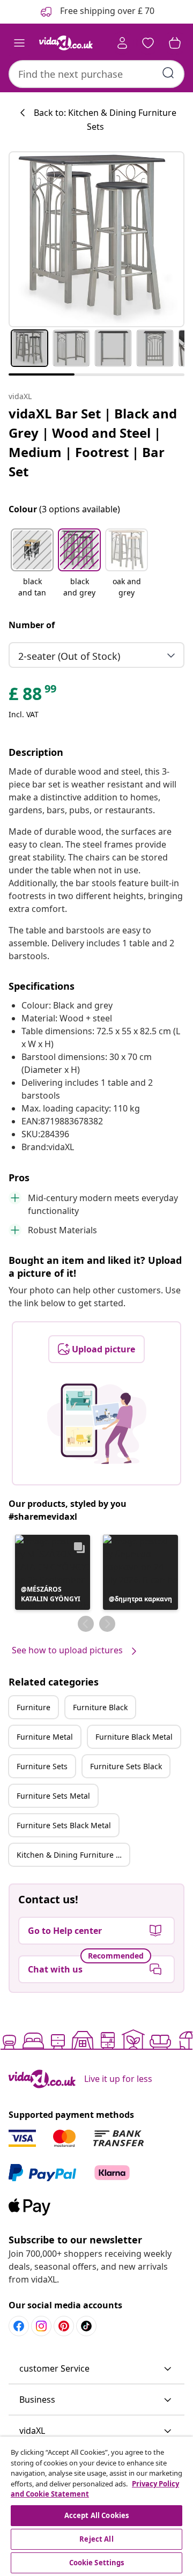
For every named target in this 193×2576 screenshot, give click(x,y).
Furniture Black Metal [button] (134, 1737)
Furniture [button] (34, 1707)
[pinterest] (64, 2326)
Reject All (96, 2539)
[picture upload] (97, 1424)
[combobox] (96, 74)
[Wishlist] (148, 43)
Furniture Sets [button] (42, 1766)
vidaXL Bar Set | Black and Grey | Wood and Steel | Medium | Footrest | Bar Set (93, 442)
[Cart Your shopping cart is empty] (175, 43)
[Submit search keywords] (168, 73)
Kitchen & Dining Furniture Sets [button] (73, 1855)
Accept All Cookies (96, 2515)
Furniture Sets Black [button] (126, 1766)
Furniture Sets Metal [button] (53, 1796)
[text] (33, 696)
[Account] (122, 43)
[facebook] (19, 2326)
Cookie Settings (97, 2563)
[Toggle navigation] (19, 43)
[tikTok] (86, 2326)
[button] (32, 564)
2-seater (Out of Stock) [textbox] (69, 656)
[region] (96, 2506)
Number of (32, 625)
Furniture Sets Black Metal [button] (64, 1825)
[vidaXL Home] (66, 43)
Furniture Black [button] (100, 1707)
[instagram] (41, 2326)
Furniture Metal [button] (45, 1737)
